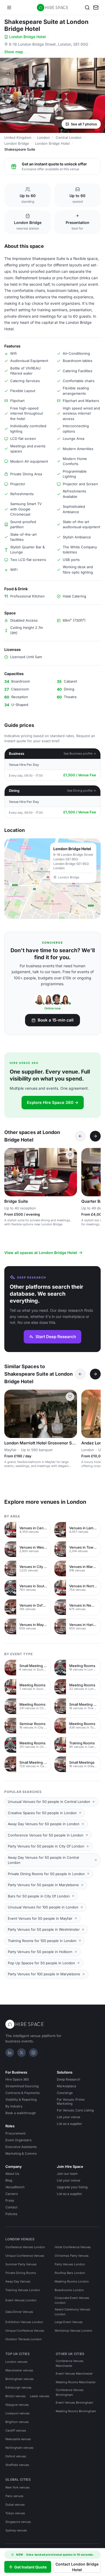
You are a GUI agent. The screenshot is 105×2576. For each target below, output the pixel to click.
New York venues (17, 2487)
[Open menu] (9, 8)
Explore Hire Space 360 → (53, 1102)
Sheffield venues (17, 2465)
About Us (12, 2174)
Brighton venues (17, 2422)
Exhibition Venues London (24, 2322)
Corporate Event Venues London (72, 2300)
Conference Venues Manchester (70, 2363)
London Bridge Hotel (27, 37)
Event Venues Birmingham (74, 2403)
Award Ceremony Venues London (72, 2312)
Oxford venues (16, 2456)
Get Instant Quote (30, 2567)
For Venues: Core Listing (75, 2110)
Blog (9, 2180)
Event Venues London (21, 2300)
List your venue (69, 2117)
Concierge (65, 2093)
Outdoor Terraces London (24, 2339)
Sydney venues (16, 2530)
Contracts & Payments (22, 2093)
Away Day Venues (18, 2281)
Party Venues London (70, 2264)
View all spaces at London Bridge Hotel (41, 1253)
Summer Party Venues (21, 2264)
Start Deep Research (56, 1337)
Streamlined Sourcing (22, 2086)
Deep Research (69, 2079)
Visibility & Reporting (21, 2099)
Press (10, 2200)
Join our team (67, 2174)
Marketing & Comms (21, 2153)
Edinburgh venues (18, 2387)
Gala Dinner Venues (19, 2312)
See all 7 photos (84, 124)
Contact (11, 2207)
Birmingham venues (20, 2379)
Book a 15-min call (56, 1020)
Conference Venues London (25, 2247)
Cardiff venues (16, 2430)
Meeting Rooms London (72, 2281)
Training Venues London (23, 2290)
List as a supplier (69, 2124)
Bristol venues (15, 2396)
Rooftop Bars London (70, 2273)
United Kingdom (18, 137)
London (43, 137)
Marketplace (66, 2086)
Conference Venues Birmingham (70, 2392)
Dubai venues (15, 2505)
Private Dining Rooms (21, 2273)
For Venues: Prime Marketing (71, 2102)
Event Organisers (18, 2140)
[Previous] (80, 1136)
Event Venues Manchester (74, 2374)
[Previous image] (11, 1172)
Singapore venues (18, 2522)
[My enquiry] (96, 8)
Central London (69, 137)
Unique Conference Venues (25, 2256)
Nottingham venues (19, 2448)
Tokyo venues (15, 2513)
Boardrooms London (69, 2290)
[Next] (95, 1136)
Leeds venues (40, 2396)
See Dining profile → (82, 791)
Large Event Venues (69, 2322)
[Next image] (71, 1172)
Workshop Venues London (73, 2331)
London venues (16, 2362)
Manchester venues (19, 2370)
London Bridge (17, 143)
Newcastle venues (18, 2439)
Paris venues (14, 2496)
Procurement (15, 2133)
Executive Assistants (21, 2147)
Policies (11, 2214)
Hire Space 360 (17, 2079)
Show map (14, 52)
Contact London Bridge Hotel (77, 2567)
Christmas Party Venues (72, 2256)
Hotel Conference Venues (73, 2247)
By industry (14, 2106)
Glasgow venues (17, 2405)
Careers (12, 2194)
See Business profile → (80, 753)
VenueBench (15, 2187)
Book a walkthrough (21, 2113)
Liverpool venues (17, 2413)
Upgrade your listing (72, 2187)
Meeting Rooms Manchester (76, 2382)
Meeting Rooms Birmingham (76, 2411)
